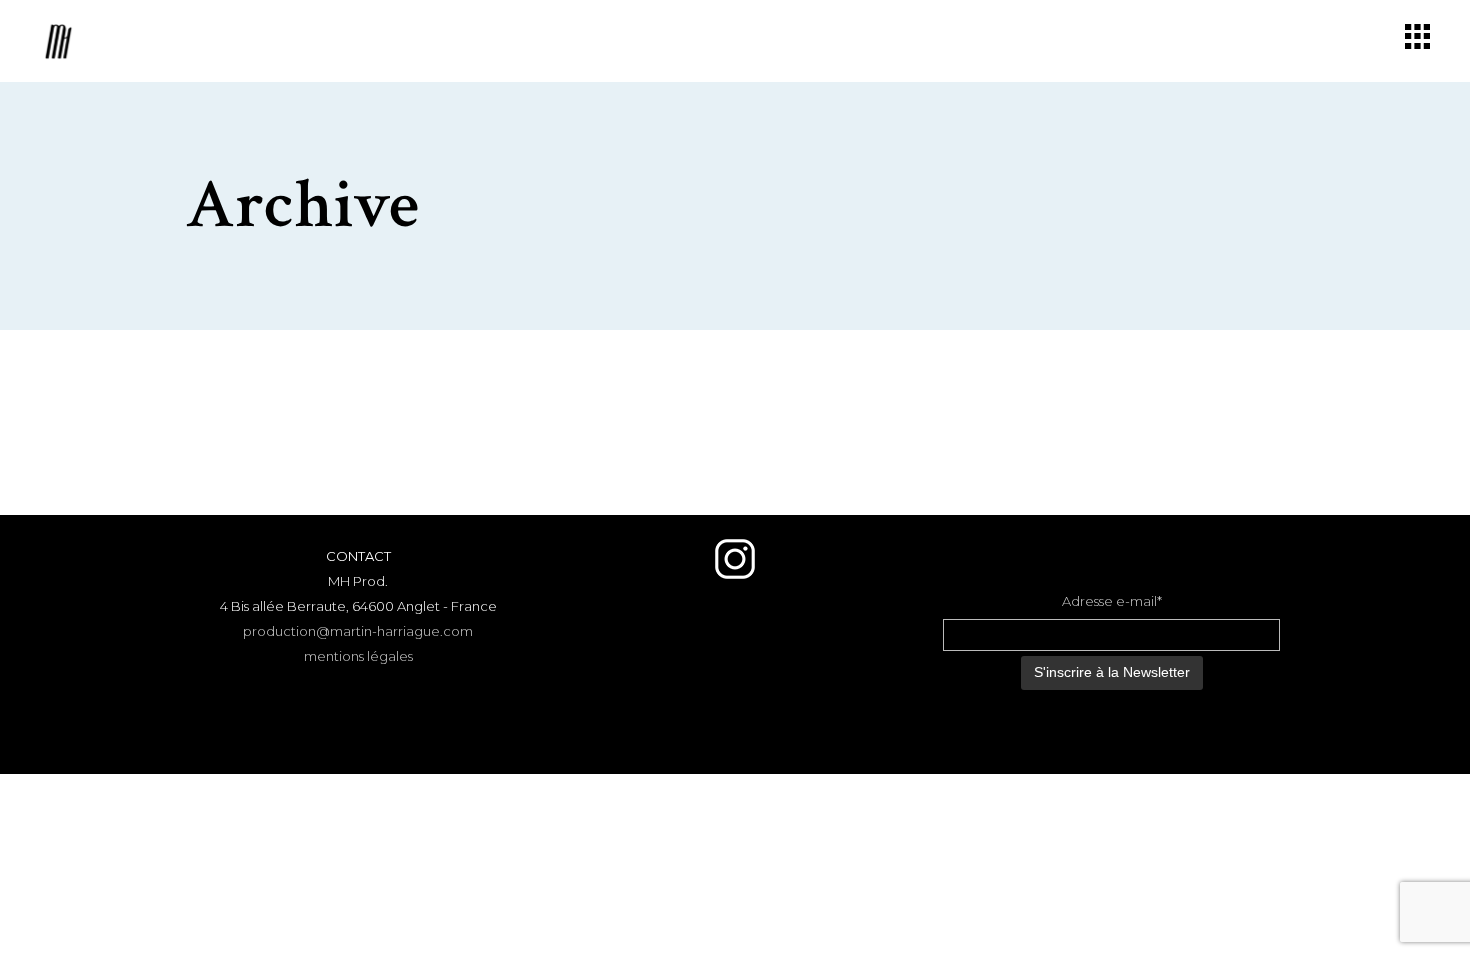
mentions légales (358, 656)
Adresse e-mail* (1112, 601)
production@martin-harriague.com (358, 631)
